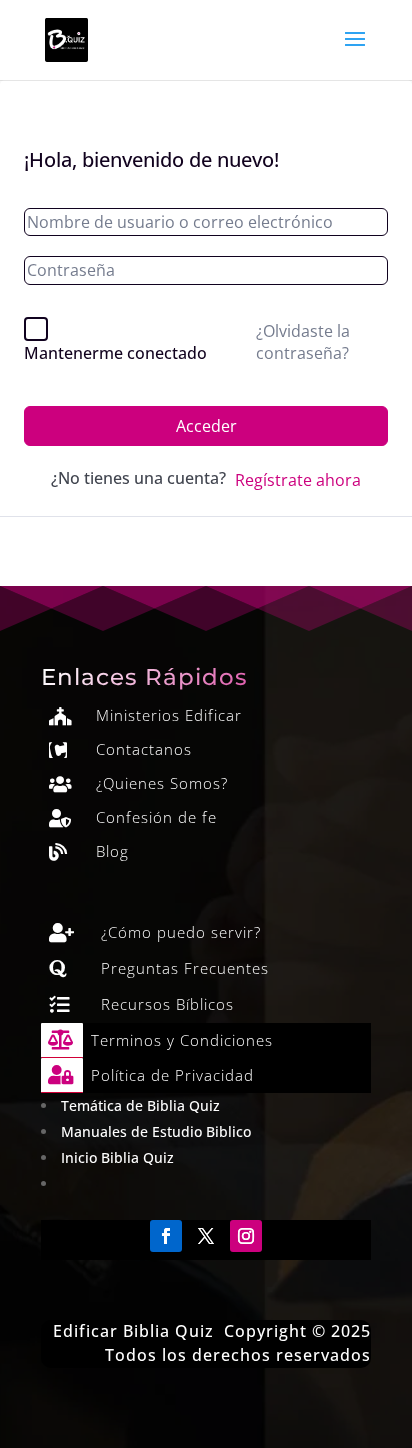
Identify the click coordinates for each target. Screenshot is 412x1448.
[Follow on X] (206, 1236)
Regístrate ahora (298, 480)
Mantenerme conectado (115, 353)
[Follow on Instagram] (246, 1236)
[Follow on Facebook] (166, 1236)
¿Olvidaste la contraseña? (303, 342)
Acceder (206, 426)
